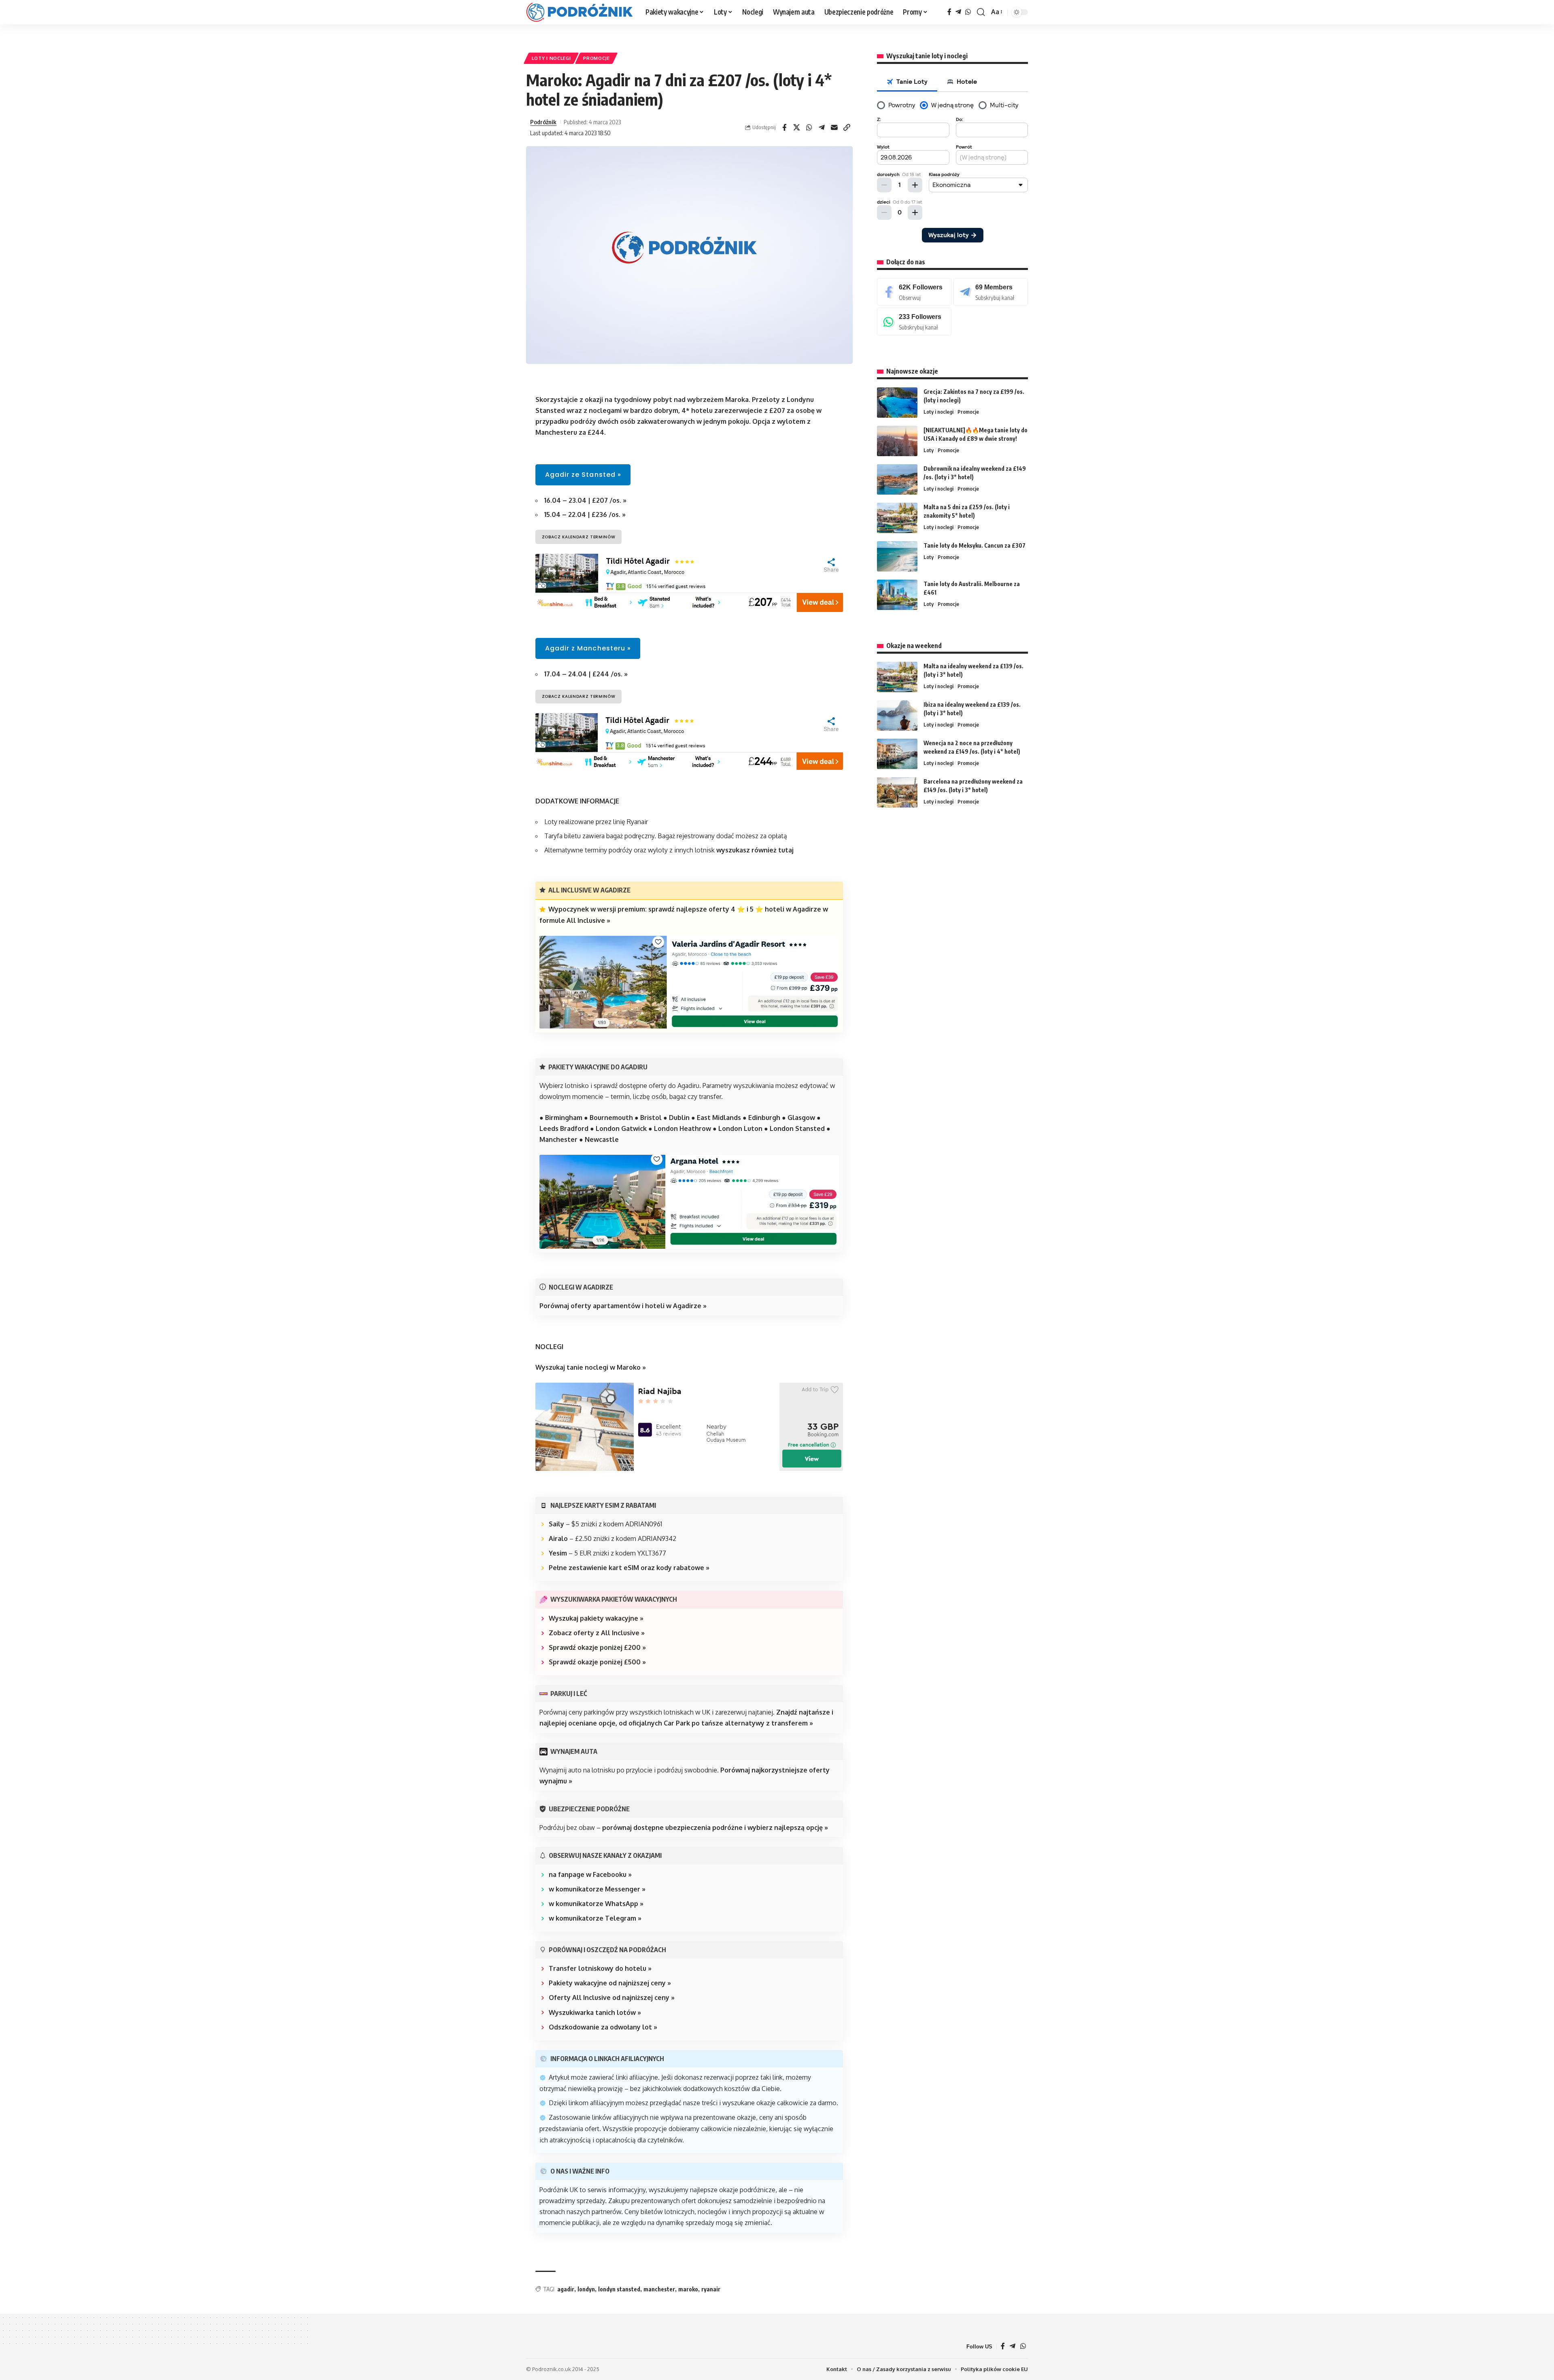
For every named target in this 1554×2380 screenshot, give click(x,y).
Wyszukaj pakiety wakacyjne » (596, 1618)
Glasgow (801, 1118)
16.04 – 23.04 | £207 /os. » (585, 500)
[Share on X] (797, 127)
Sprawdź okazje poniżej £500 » (597, 1662)
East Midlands (719, 1118)
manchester (659, 2289)
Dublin (679, 1118)
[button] (981, 12)
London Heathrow (683, 1128)
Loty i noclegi (551, 58)
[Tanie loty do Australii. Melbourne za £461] (897, 595)
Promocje (597, 58)
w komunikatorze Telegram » (595, 1918)
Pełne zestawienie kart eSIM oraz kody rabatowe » (629, 1568)
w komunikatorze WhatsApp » (596, 1904)
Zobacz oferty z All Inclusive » (597, 1633)
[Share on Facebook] (784, 127)
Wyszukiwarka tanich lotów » (595, 2012)
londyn (586, 2289)
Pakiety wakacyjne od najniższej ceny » (610, 1983)
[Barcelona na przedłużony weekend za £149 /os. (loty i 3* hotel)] (897, 792)
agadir (566, 2289)
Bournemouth (611, 1118)
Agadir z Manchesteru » (588, 648)
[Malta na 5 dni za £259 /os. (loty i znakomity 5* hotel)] (897, 518)
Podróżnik (543, 122)
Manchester (558, 1139)
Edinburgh (764, 1118)
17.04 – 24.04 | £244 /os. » (586, 674)
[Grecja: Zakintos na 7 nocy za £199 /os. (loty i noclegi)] (897, 403)
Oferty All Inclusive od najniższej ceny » (612, 1997)
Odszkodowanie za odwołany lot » (603, 2027)
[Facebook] (949, 12)
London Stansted (797, 1128)
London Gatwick (621, 1128)
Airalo (558, 1538)
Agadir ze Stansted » (583, 475)
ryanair (711, 2289)
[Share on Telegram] (822, 127)
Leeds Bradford (564, 1128)
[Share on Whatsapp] (809, 127)
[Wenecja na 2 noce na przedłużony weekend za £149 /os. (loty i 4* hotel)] (897, 754)
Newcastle (602, 1139)
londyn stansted (619, 2289)
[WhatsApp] (968, 12)
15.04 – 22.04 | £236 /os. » (585, 514)
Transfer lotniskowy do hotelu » (600, 1968)
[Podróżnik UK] (579, 12)
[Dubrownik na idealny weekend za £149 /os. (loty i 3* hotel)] (897, 479)
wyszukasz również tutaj (755, 850)
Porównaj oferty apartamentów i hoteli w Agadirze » (623, 1306)
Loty (929, 450)
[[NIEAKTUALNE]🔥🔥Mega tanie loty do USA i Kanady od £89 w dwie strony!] (897, 441)
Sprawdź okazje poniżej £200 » (597, 1647)
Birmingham (564, 1118)
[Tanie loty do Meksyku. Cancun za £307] (897, 556)
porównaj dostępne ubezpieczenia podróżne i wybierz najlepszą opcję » (715, 1827)
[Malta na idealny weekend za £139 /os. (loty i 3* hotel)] (897, 677)
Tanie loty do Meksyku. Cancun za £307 (974, 545)
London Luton (740, 1128)
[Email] (834, 127)
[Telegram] (958, 12)
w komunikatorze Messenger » (597, 1889)
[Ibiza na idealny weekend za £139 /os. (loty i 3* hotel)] (897, 715)
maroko (688, 2289)
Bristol (651, 1118)
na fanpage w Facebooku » (590, 1874)
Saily (556, 1524)
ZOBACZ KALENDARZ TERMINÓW (579, 537)
